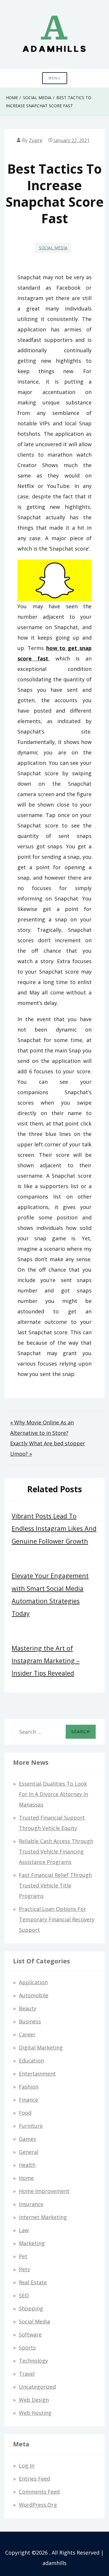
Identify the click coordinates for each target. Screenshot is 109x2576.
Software (30, 2334)
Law (24, 2230)
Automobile (34, 1995)
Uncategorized (37, 2387)
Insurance (31, 2204)
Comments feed (39, 2492)
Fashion (29, 2087)
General (29, 2152)
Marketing (32, 2243)
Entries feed (34, 2479)
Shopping (31, 2308)
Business (30, 2021)
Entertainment (37, 2074)
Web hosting (35, 2413)
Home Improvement (44, 2191)
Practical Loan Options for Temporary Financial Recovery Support (57, 1919)
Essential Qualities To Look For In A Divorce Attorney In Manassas (53, 1794)
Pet (23, 2256)
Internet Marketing (43, 2217)
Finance (28, 2100)
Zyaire (36, 140)
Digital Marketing (41, 2047)
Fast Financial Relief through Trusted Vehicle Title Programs (55, 1885)
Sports (27, 2348)
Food (25, 2113)
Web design (34, 2400)
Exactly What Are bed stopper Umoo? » (48, 1448)
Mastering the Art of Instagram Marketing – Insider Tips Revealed (46, 1661)
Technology (33, 2361)
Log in (27, 2466)
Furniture (31, 2126)
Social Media (53, 248)
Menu (55, 78)
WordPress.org (38, 2505)
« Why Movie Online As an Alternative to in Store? (42, 1428)
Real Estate (33, 2282)
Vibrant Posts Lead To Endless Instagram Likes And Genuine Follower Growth (54, 1528)
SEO (24, 2295)
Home (26, 2178)
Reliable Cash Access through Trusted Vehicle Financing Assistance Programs (56, 1851)
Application (33, 1982)
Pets (24, 2269)
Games (27, 2139)
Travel (27, 2374)
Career (27, 2034)
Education (31, 2061)
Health (27, 2165)
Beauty (28, 2008)
